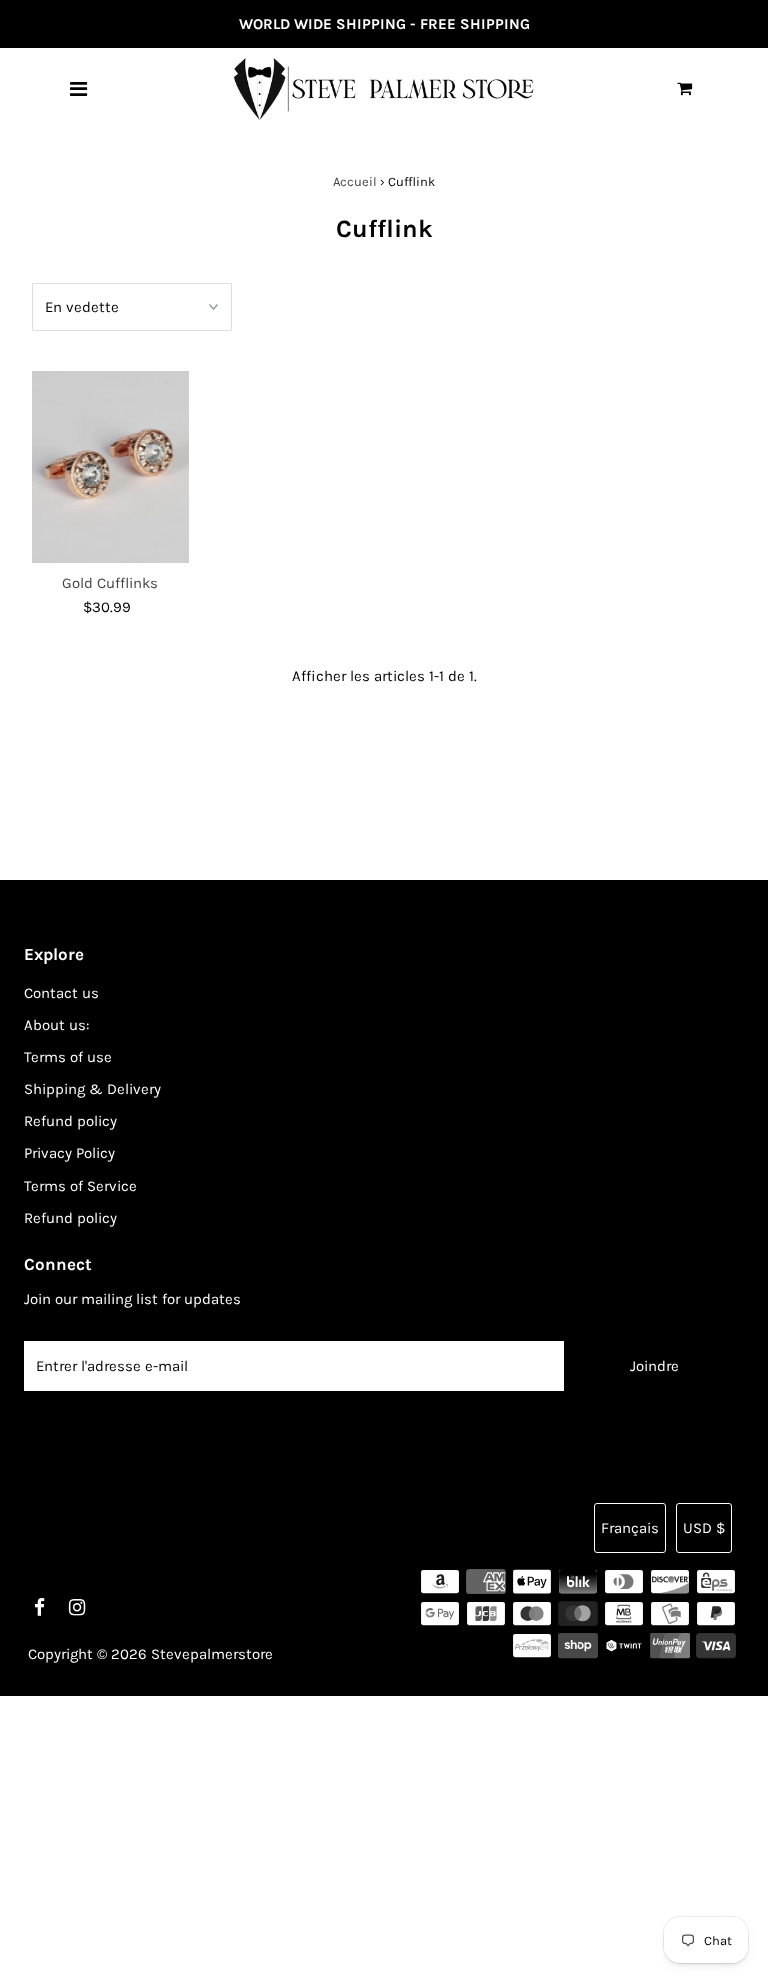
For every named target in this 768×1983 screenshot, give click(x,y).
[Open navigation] (78, 89)
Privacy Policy (69, 1153)
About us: (56, 1025)
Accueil (355, 181)
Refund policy (70, 1121)
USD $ (704, 1528)
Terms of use (68, 1057)
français (630, 1528)
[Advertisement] (384, 1836)
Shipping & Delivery (92, 1089)
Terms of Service (80, 1186)
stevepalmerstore (212, 1654)
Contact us (61, 993)
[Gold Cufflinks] (111, 467)
